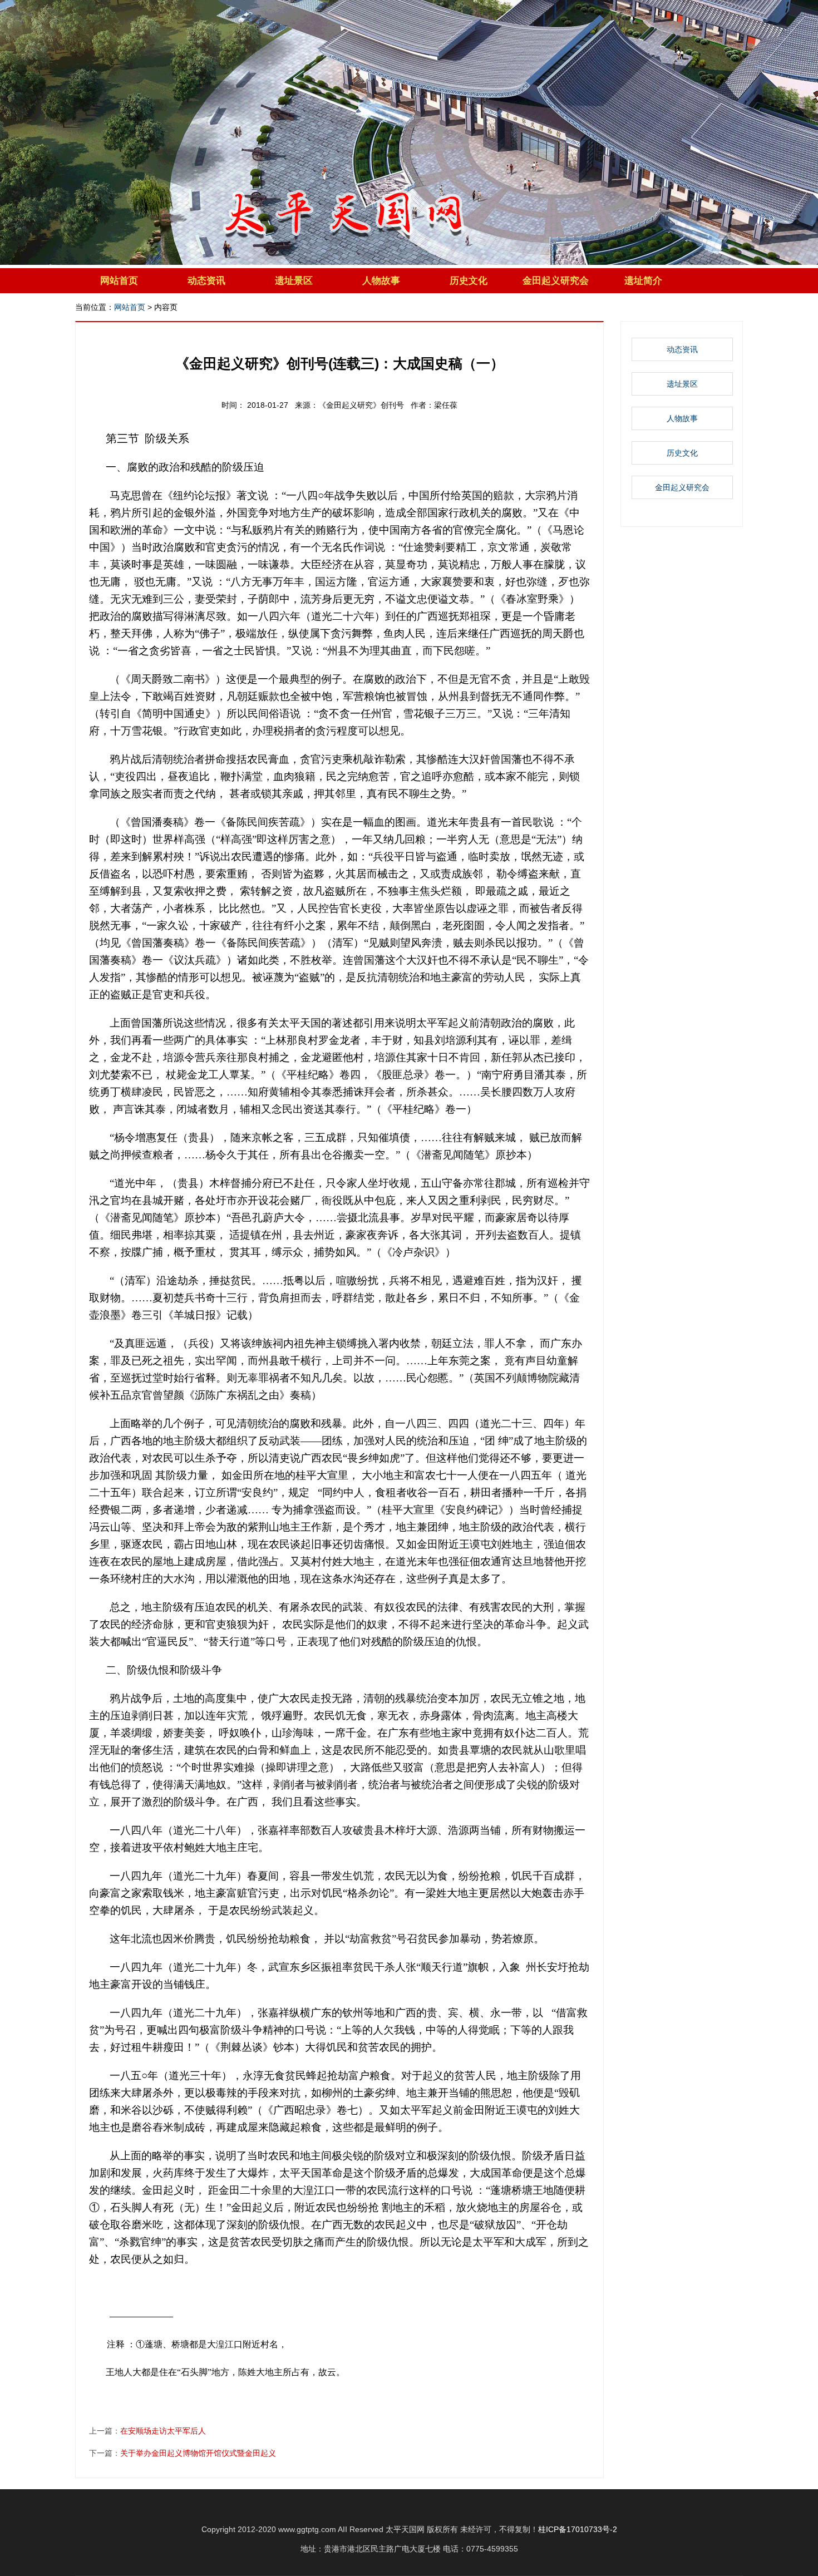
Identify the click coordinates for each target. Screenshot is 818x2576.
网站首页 (119, 281)
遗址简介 (643, 281)
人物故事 (381, 281)
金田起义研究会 (556, 281)
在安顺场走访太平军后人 (163, 2431)
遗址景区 (294, 281)
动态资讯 (206, 281)
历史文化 (469, 281)
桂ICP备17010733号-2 (578, 2529)
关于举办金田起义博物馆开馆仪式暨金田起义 (198, 2453)
